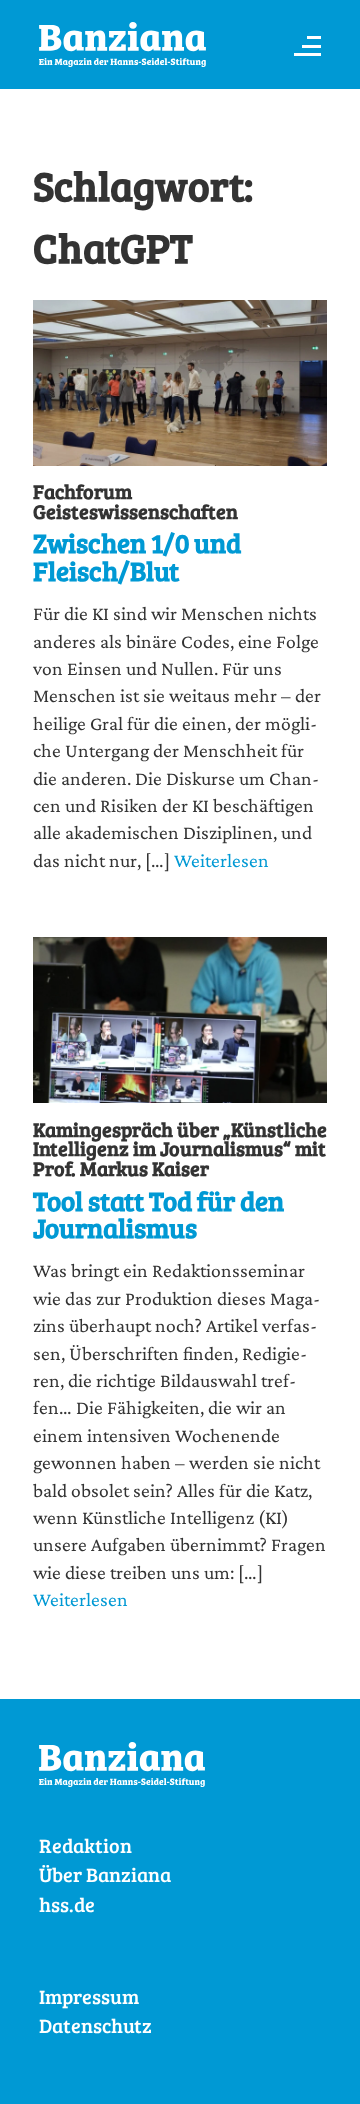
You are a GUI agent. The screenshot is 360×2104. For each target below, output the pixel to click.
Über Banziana (105, 1874)
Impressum (89, 1996)
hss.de (67, 1904)
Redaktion (85, 1845)
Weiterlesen (221, 860)
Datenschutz (95, 2025)
